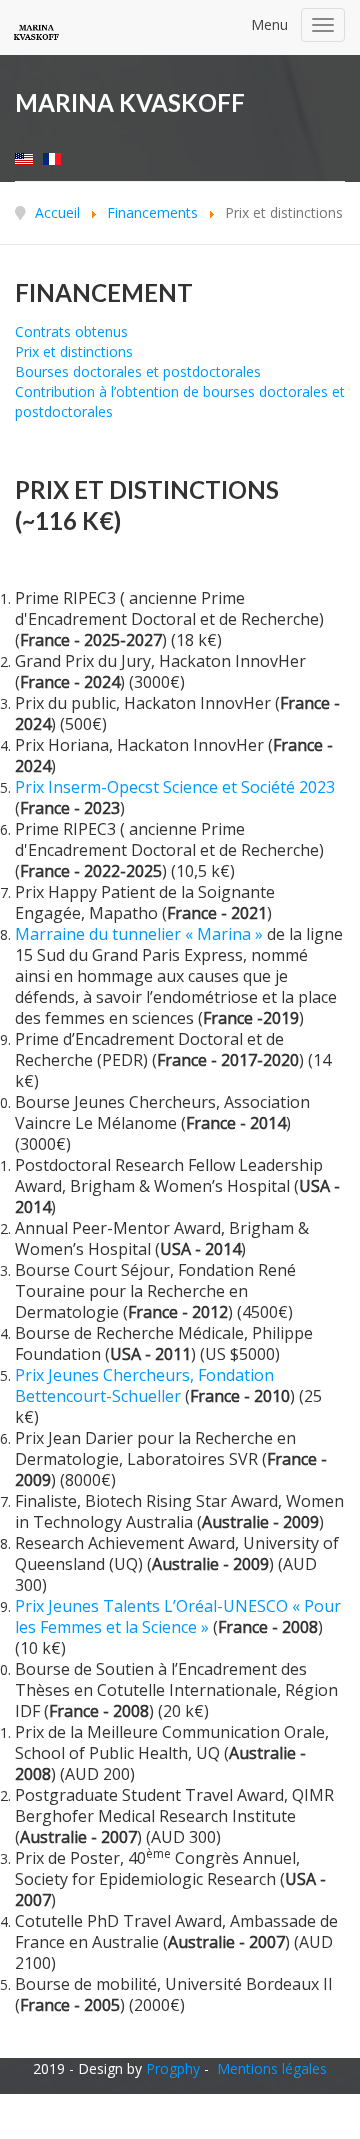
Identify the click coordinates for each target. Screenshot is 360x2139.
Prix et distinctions (74, 351)
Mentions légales (272, 2068)
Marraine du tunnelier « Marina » (139, 934)
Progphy (173, 2068)
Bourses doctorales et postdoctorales (138, 371)
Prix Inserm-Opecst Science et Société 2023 (175, 787)
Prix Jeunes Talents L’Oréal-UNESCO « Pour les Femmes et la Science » (178, 1616)
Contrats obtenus (71, 331)
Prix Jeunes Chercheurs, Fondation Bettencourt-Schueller (144, 1385)
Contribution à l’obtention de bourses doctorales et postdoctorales (180, 401)
